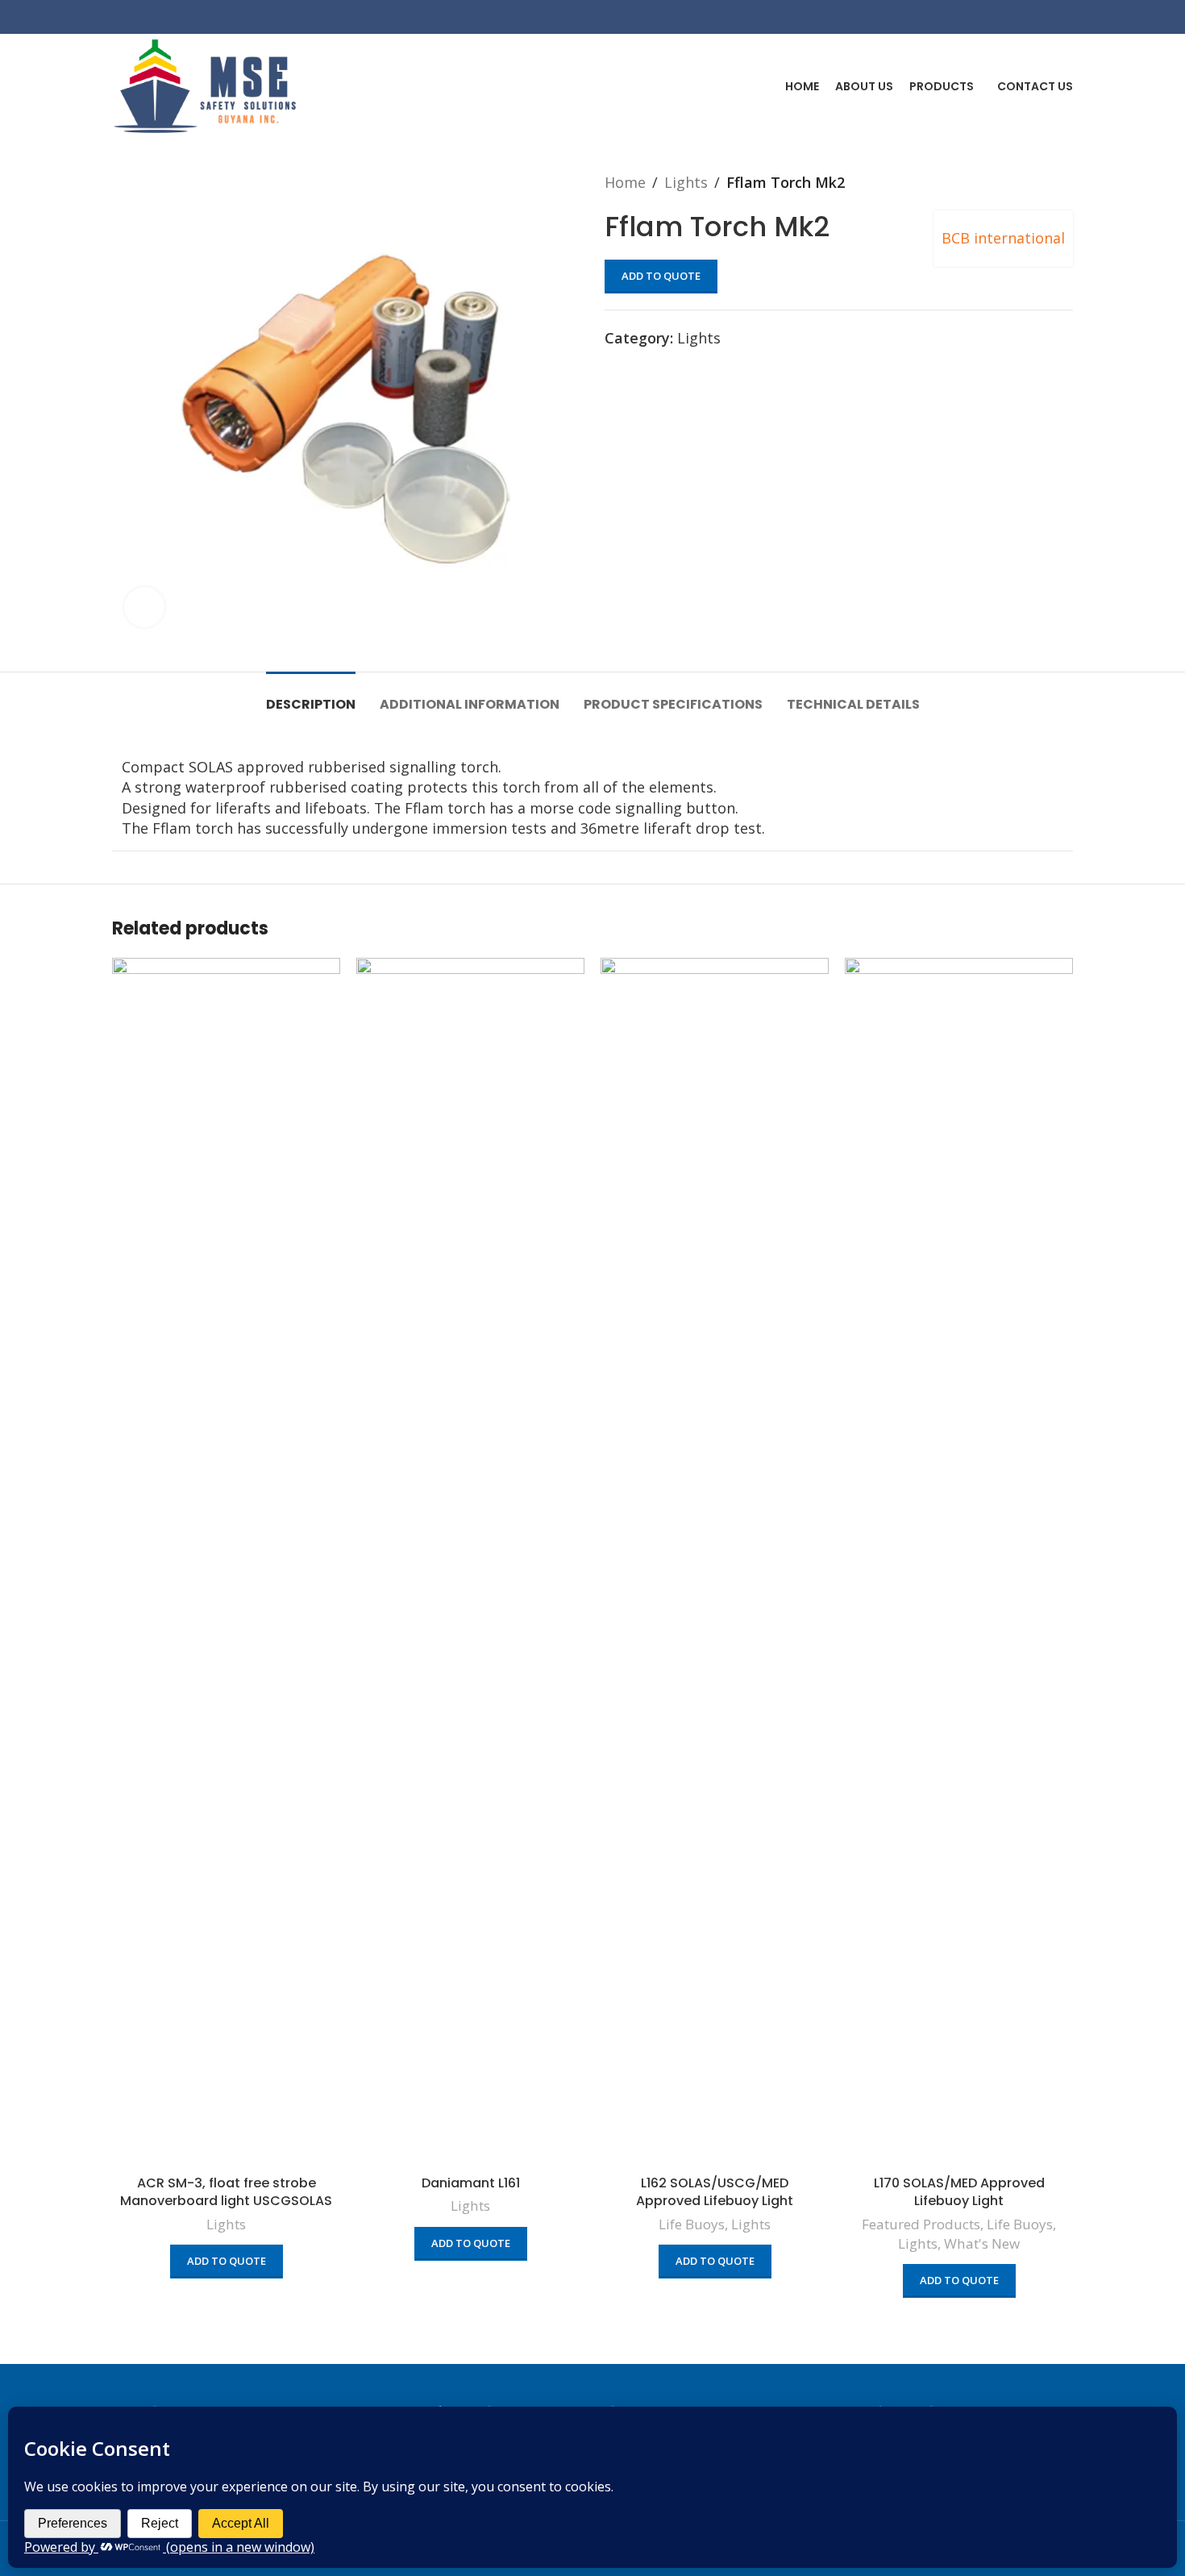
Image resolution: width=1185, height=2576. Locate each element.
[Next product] (1065, 182)
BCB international (1003, 238)
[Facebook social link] (1022, 17)
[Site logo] (205, 85)
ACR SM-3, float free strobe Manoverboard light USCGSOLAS (226, 2192)
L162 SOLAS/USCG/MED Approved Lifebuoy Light (715, 2192)
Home (625, 182)
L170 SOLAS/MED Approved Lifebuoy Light (959, 2192)
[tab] (311, 696)
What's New (982, 2243)
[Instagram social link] (1042, 17)
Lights (686, 182)
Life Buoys (692, 2224)
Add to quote (661, 276)
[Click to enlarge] (144, 607)
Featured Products (921, 2224)
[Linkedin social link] (1063, 17)
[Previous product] (1033, 182)
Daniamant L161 (471, 2183)
